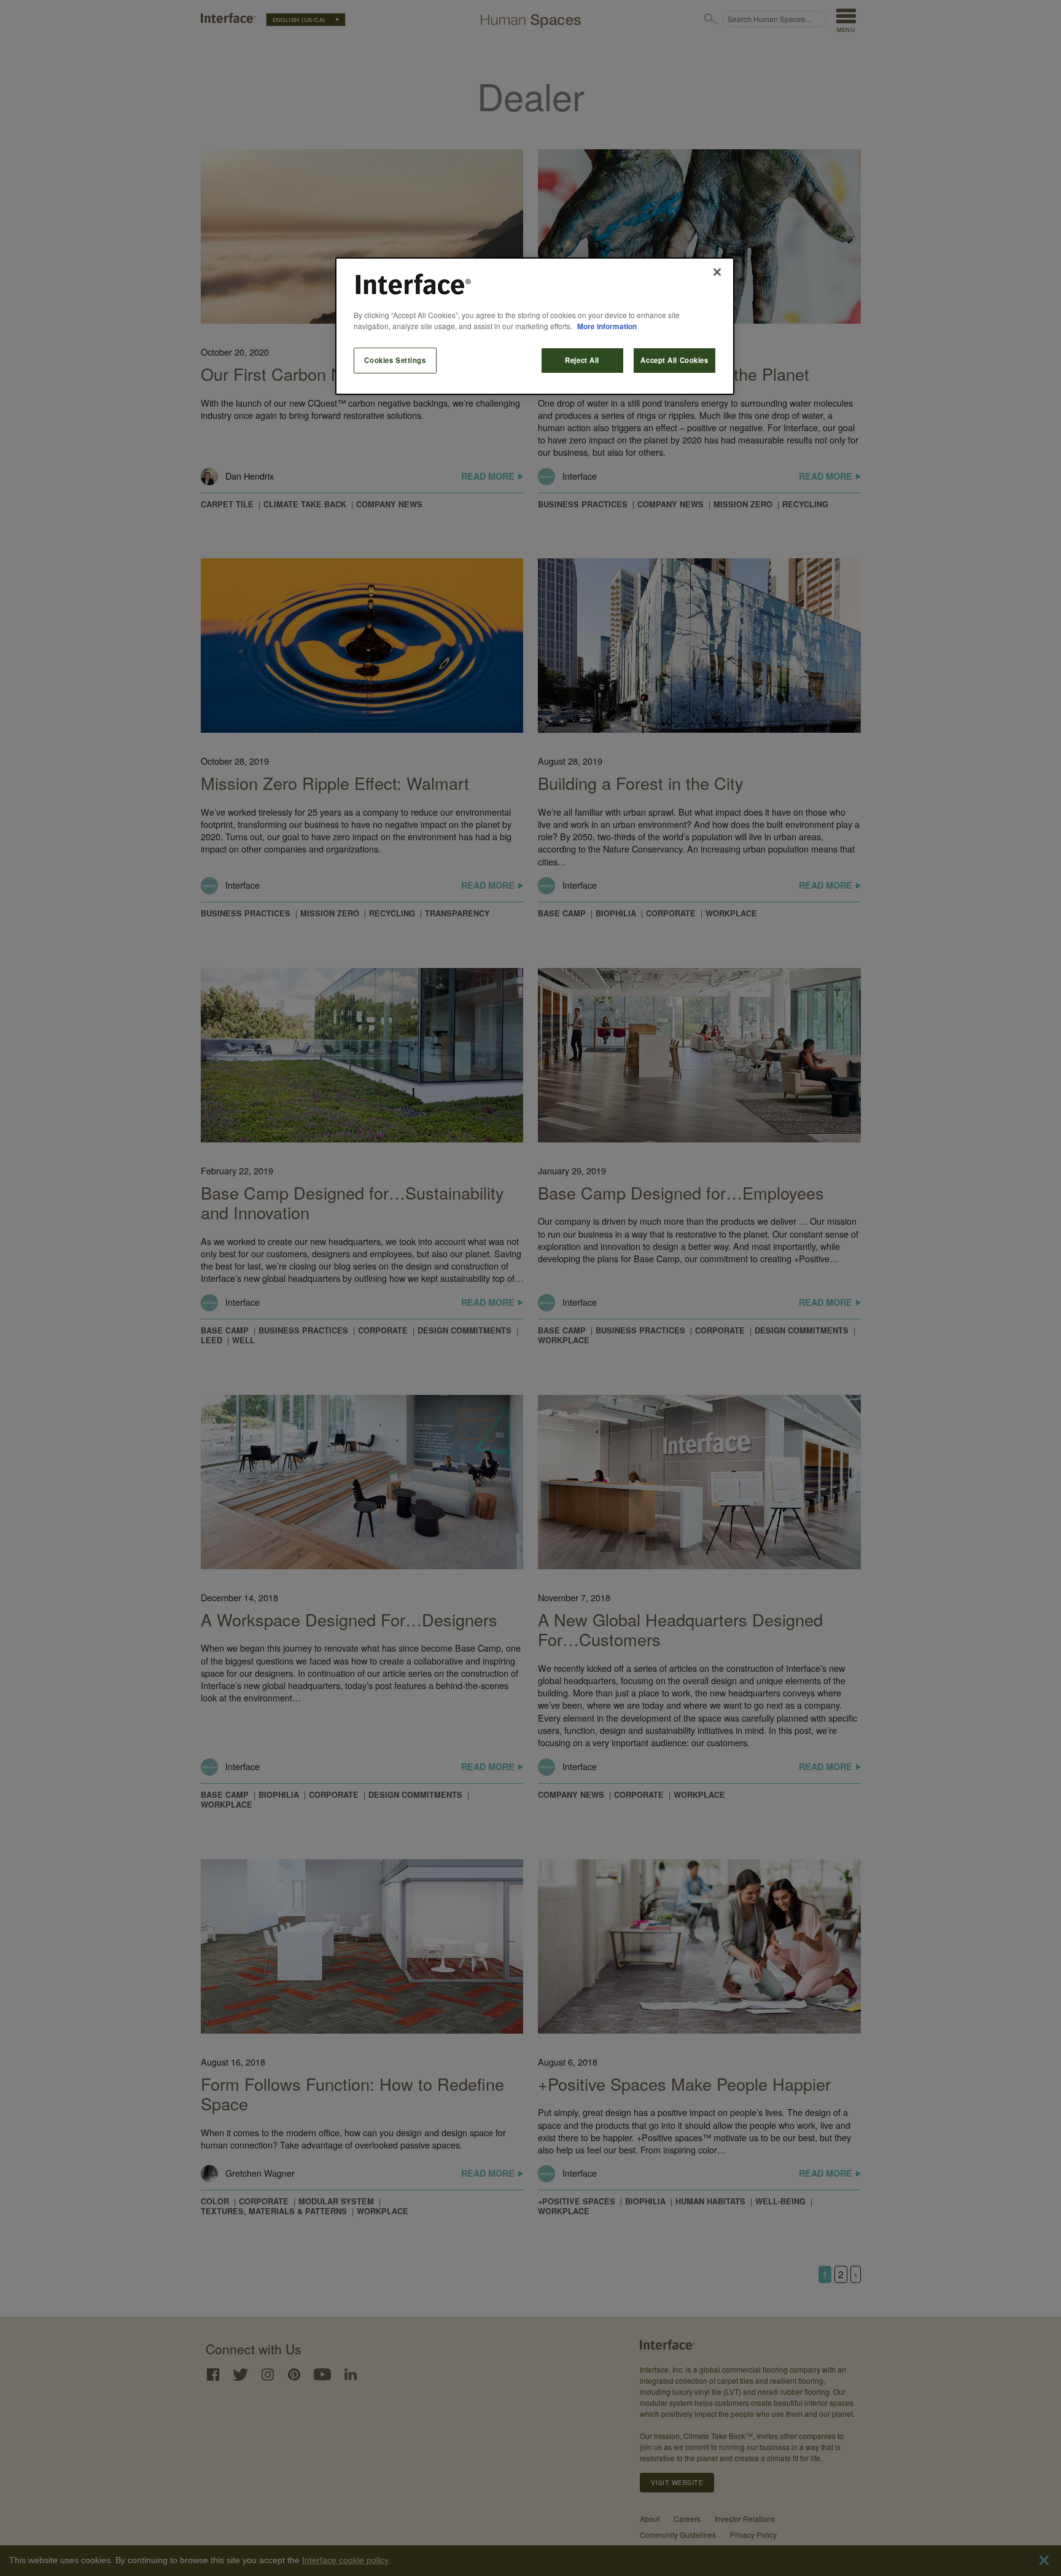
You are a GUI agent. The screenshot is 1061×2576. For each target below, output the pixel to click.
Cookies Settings (395, 360)
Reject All (582, 360)
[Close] (717, 272)
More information (607, 326)
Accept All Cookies (674, 360)
